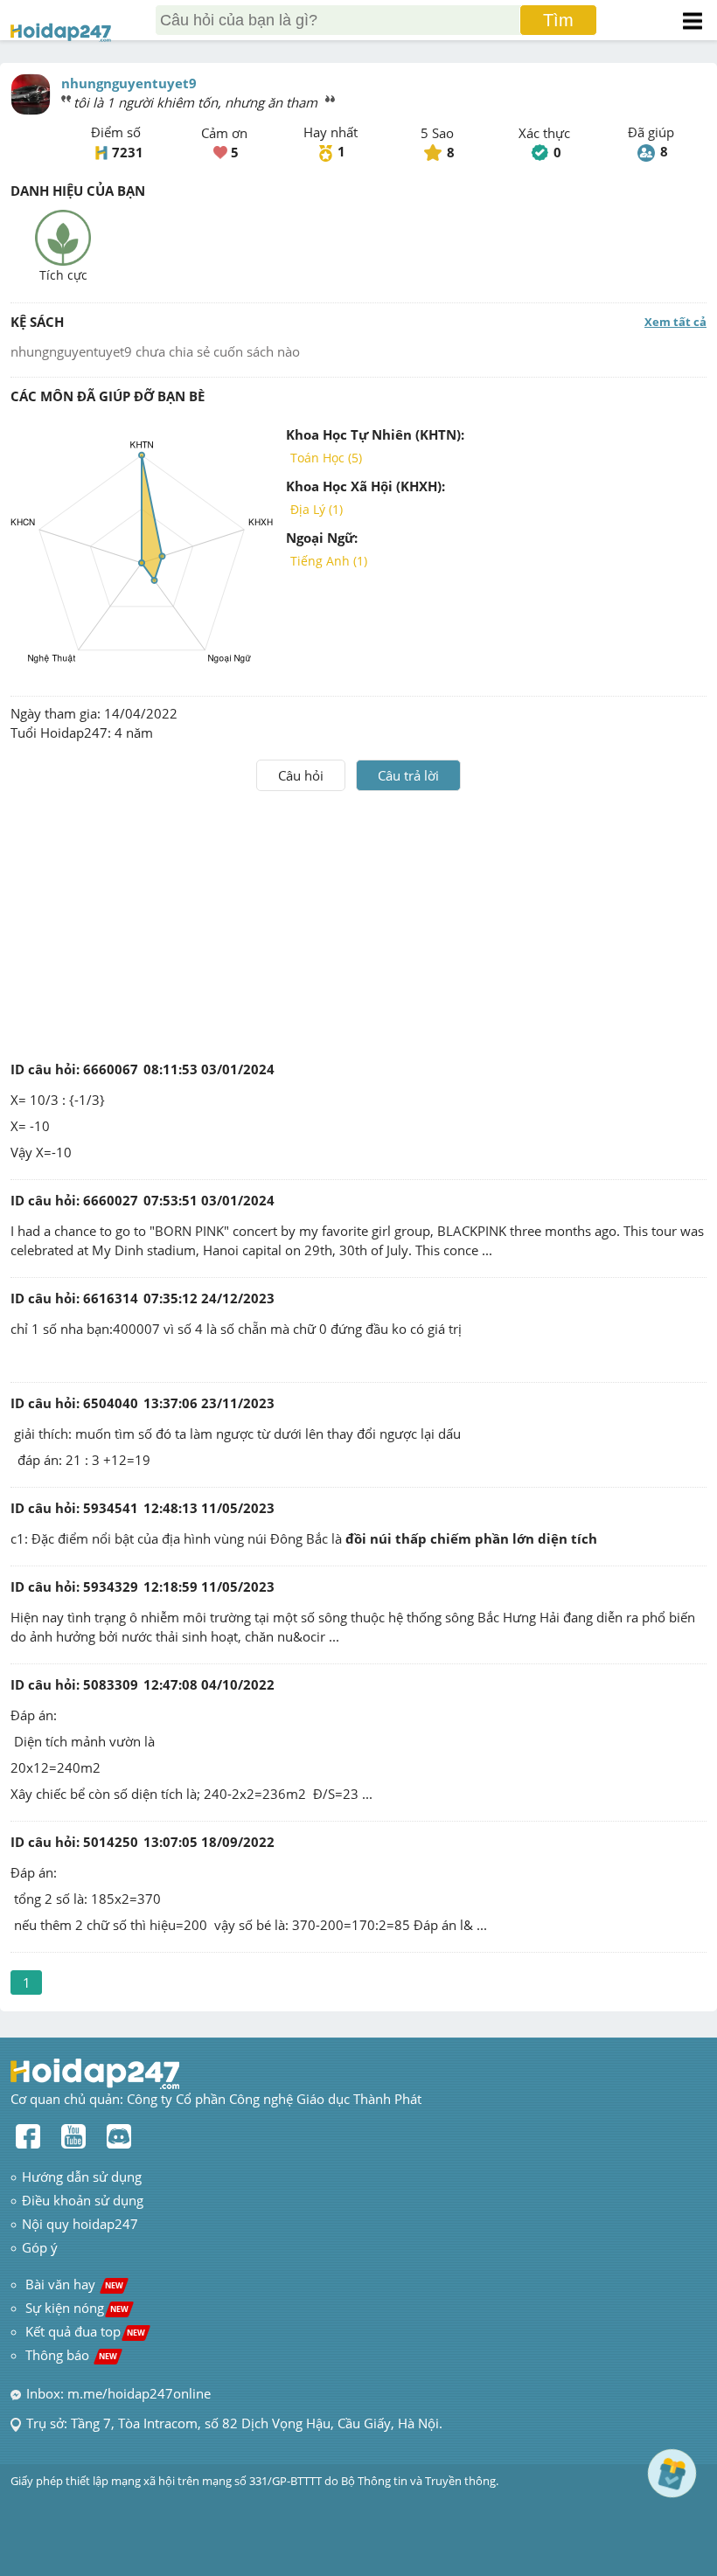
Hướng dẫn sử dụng (82, 2177)
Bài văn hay (73, 2284)
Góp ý (40, 2247)
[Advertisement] (358, 922)
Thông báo (71, 2355)
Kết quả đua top (85, 2331)
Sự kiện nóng (77, 2308)
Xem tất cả (675, 322)
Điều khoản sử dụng (83, 2200)
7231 (128, 152)
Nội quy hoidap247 (80, 2224)
